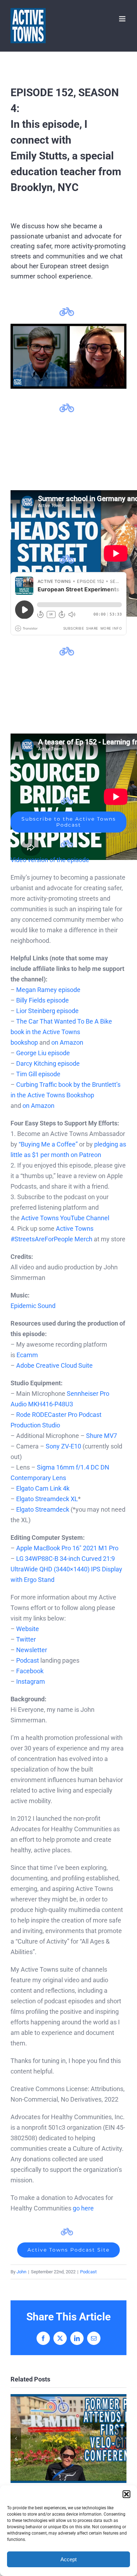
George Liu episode (43, 1053)
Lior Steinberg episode (47, 1011)
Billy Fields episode (43, 1000)
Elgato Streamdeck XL (47, 1499)
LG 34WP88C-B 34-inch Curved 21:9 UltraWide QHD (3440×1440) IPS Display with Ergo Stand (66, 1569)
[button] (126, 2494)
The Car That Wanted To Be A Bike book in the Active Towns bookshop (61, 1032)
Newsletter (32, 1650)
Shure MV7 (102, 1436)
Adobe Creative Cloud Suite (54, 1365)
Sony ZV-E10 (63, 1446)
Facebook (30, 1671)
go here (83, 2208)
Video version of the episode (50, 860)
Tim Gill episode (38, 1074)
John (21, 2272)
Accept (68, 2559)
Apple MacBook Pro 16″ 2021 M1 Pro (67, 1548)
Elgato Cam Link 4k (43, 1488)
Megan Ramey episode (48, 990)
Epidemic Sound (33, 1306)
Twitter (26, 1639)
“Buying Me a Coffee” (48, 1144)
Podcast (28, 1660)
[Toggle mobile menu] (123, 19)
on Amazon (67, 1042)
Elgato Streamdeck (43, 1509)
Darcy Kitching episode (48, 1063)
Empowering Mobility (69, 2439)
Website (28, 1629)
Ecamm (27, 1355)
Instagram (31, 1681)
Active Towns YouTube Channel (65, 1218)
